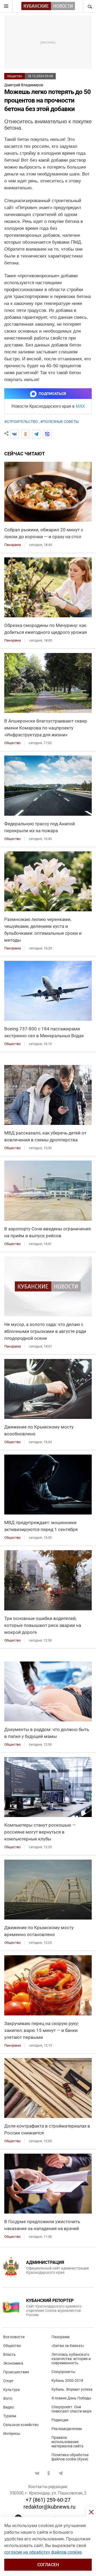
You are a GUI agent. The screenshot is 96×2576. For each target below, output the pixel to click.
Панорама (61, 2337)
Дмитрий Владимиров (24, 85)
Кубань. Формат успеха (72, 2389)
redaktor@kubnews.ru (49, 2507)
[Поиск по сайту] (89, 6)
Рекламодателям (67, 2429)
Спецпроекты (63, 2372)
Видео (9, 2407)
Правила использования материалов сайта (67, 2442)
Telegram (61, 2473)
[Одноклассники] (25, 434)
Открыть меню (6, 6)
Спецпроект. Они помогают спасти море (71, 2409)
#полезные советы (59, 422)
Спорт (8, 2381)
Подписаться (52, 394)
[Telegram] (36, 434)
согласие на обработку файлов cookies (43, 2552)
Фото (8, 2398)
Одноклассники (49, 2473)
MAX (80, 406)
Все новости (14, 2337)
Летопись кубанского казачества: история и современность (71, 2359)
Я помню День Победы (71, 2398)
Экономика (13, 2363)
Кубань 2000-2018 (67, 2381)
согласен (48, 2565)
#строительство (21, 422)
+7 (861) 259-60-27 (48, 2500)
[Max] (47, 434)
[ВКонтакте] (14, 434)
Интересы (12, 2434)
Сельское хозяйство (21, 2425)
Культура (11, 2390)
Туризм (10, 2416)
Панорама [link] (13, 545)
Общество (15, 76)
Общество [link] (12, 743)
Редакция (60, 2420)
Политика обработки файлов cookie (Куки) (70, 2457)
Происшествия (16, 2372)
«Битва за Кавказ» (68, 2346)
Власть (9, 2354)
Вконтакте (37, 2473)
